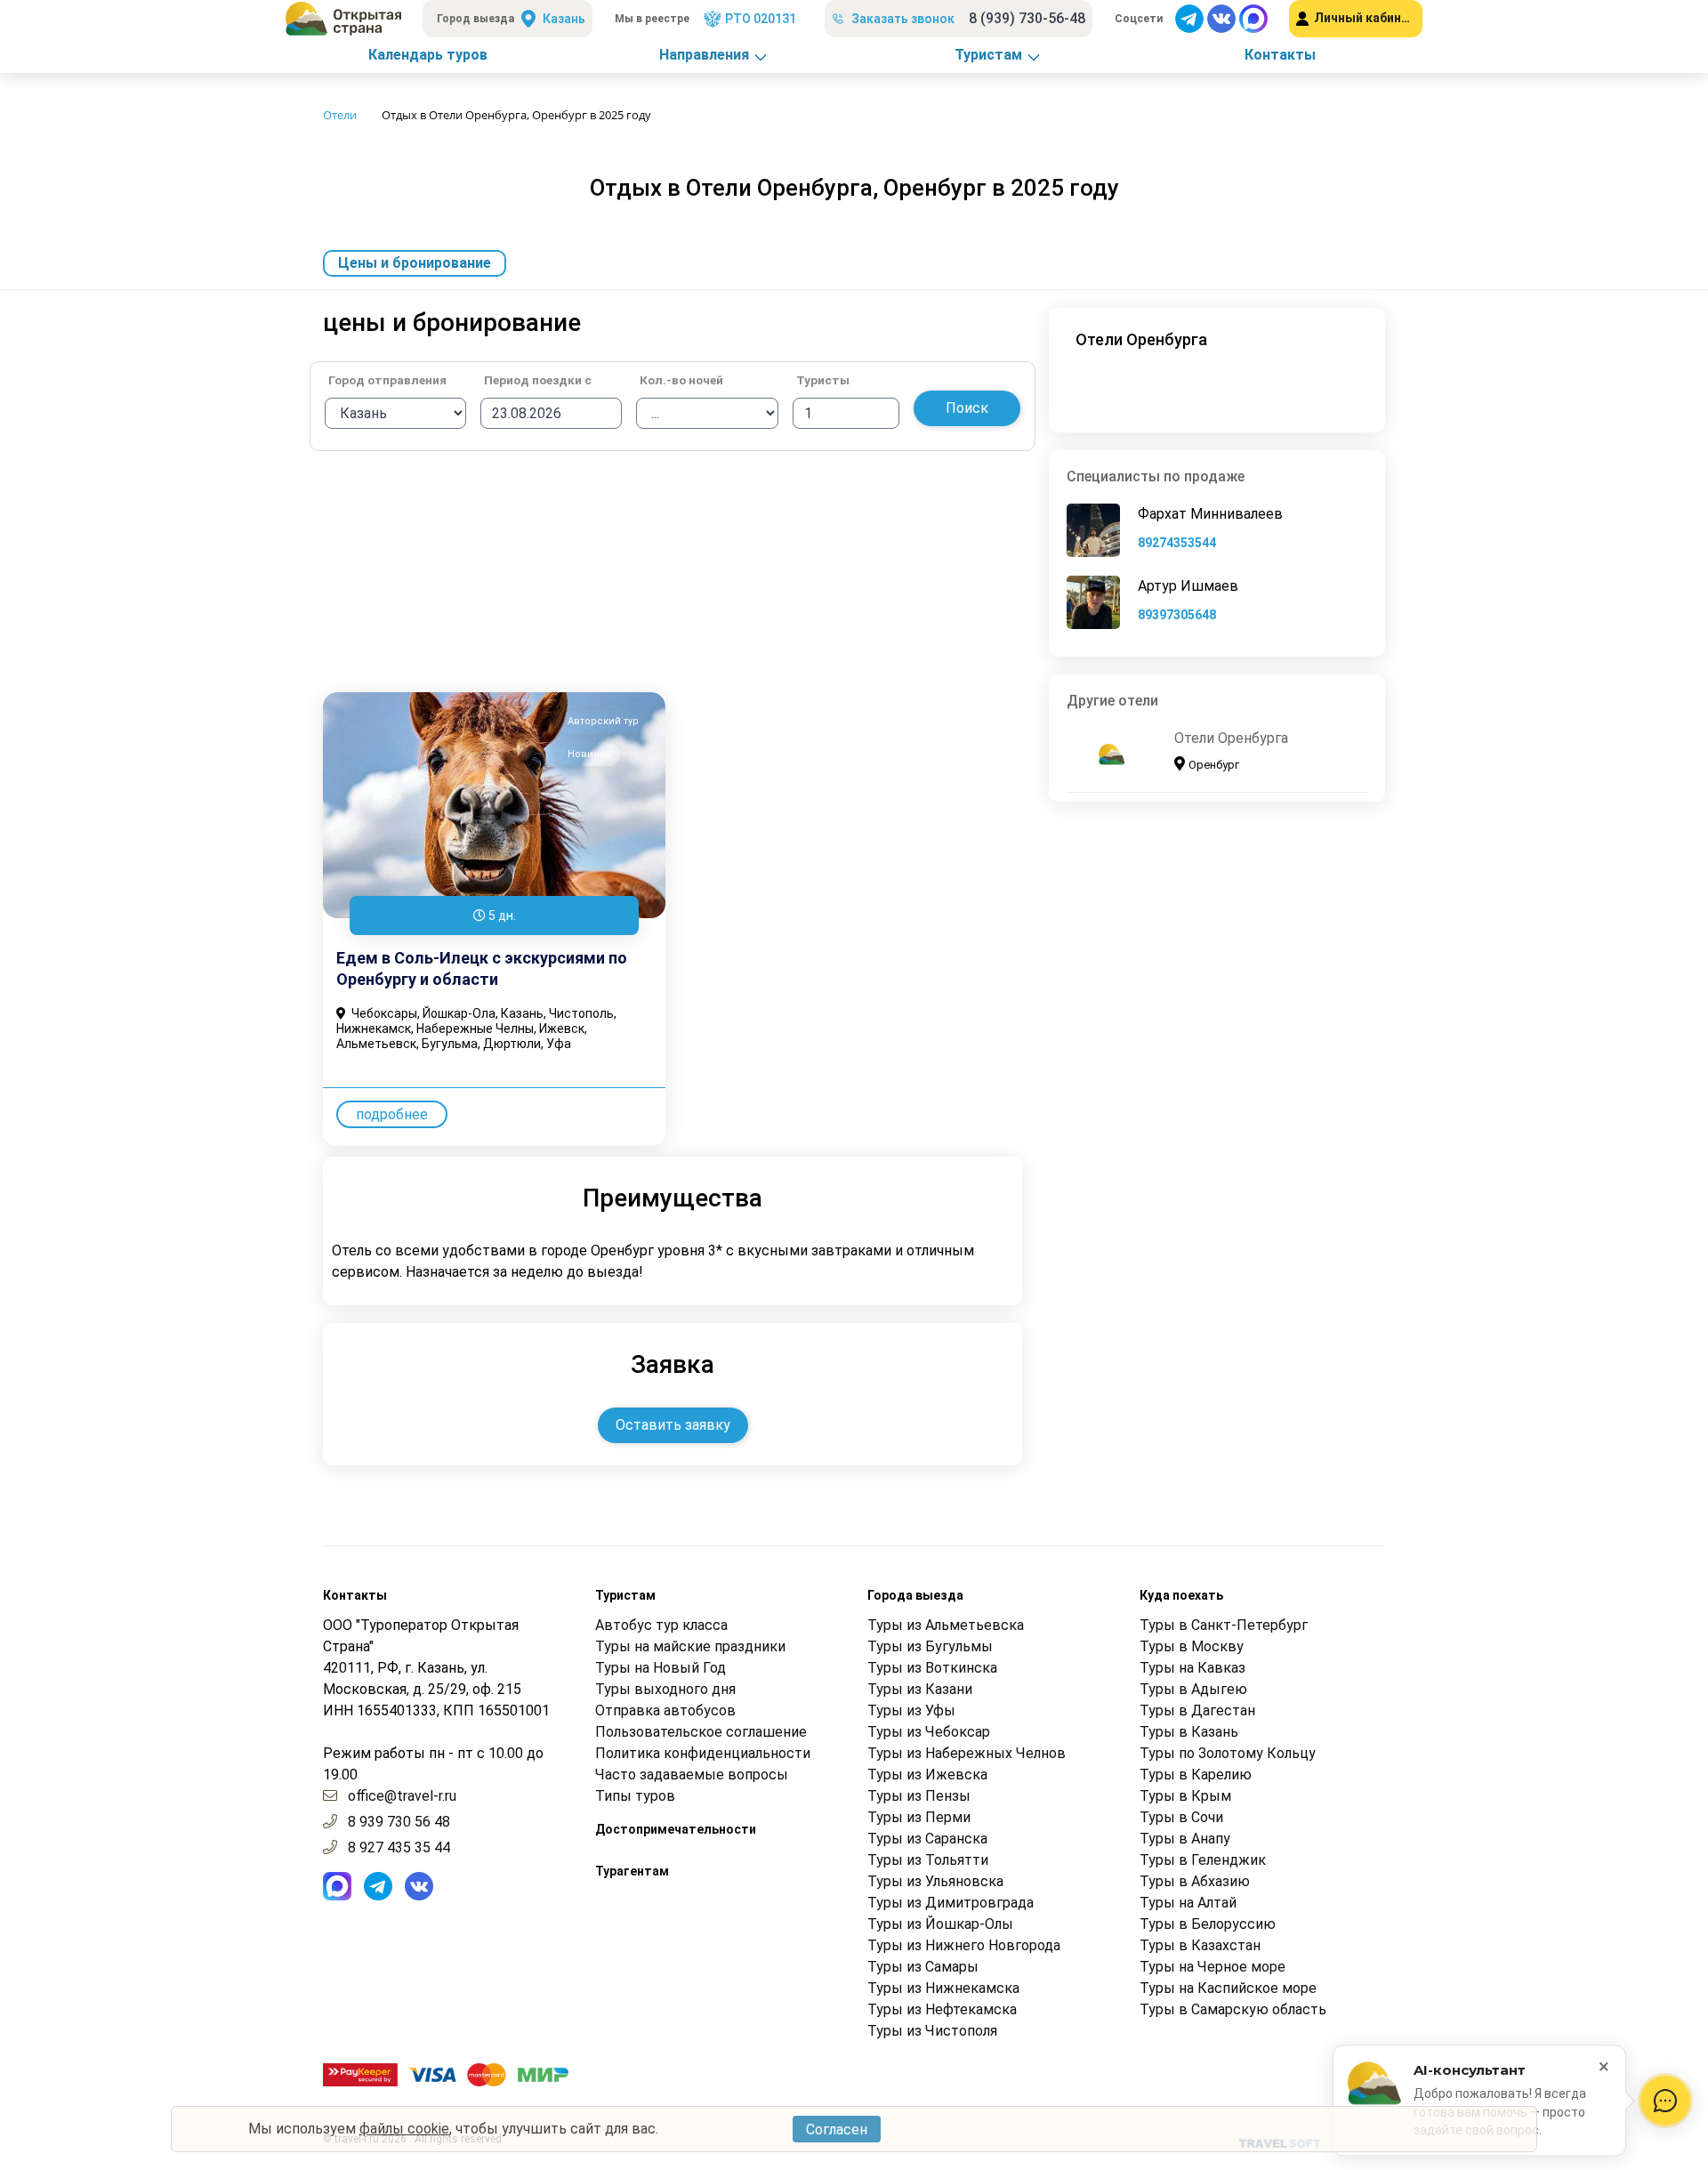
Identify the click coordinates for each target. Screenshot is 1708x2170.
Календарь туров (428, 55)
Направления (704, 55)
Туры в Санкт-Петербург (1224, 1625)
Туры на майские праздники (690, 1646)
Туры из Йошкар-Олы (940, 1924)
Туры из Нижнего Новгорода (964, 1945)
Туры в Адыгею (1193, 1689)
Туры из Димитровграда (951, 1903)
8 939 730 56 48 (399, 1822)
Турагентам (632, 1871)
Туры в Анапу (1185, 1839)
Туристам (988, 55)
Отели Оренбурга (1231, 738)
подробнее (392, 1114)
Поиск (967, 408)
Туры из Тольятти (928, 1860)
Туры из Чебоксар (929, 1732)
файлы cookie (404, 2129)
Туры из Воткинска (932, 1668)
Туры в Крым (1185, 1796)
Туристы (823, 381)
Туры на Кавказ (1192, 1668)
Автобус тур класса (661, 1625)
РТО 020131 (761, 19)
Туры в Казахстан (1200, 1945)
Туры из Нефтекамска (942, 2009)
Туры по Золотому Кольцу (1228, 1753)
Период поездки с (538, 381)
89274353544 (1177, 543)
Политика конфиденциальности (703, 1753)
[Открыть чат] (1665, 2101)
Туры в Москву (1192, 1646)
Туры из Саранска (927, 1839)
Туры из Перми (919, 1817)
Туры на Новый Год (661, 1668)
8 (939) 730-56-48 (1027, 18)
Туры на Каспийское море (1228, 1988)
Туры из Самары (923, 1967)
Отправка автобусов (665, 1710)
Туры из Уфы (911, 1710)
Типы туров (635, 1796)
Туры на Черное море (1213, 1967)
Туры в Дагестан (1197, 1710)
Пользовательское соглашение (701, 1732)
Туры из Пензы (919, 1796)
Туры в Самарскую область (1233, 2009)
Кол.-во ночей (681, 381)
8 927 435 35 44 (399, 1847)
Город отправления (387, 381)
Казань (564, 19)
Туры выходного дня (665, 1689)
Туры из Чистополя (932, 2031)
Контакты (1280, 55)
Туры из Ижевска (927, 1775)
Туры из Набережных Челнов (967, 1753)
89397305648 (1177, 615)
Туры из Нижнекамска (943, 1988)
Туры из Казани (920, 1689)
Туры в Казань (1189, 1732)
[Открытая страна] (343, 19)
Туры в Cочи (1181, 1817)
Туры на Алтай (1188, 1903)
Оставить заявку (673, 1425)
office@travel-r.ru (402, 1796)
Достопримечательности (676, 1829)
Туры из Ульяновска (935, 1881)
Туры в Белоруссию (1208, 1924)
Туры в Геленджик (1203, 1860)
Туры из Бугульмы (930, 1646)
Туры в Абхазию (1195, 1881)
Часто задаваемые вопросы (692, 1775)
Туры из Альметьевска (946, 1625)
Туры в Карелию (1196, 1775)
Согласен (837, 2130)
